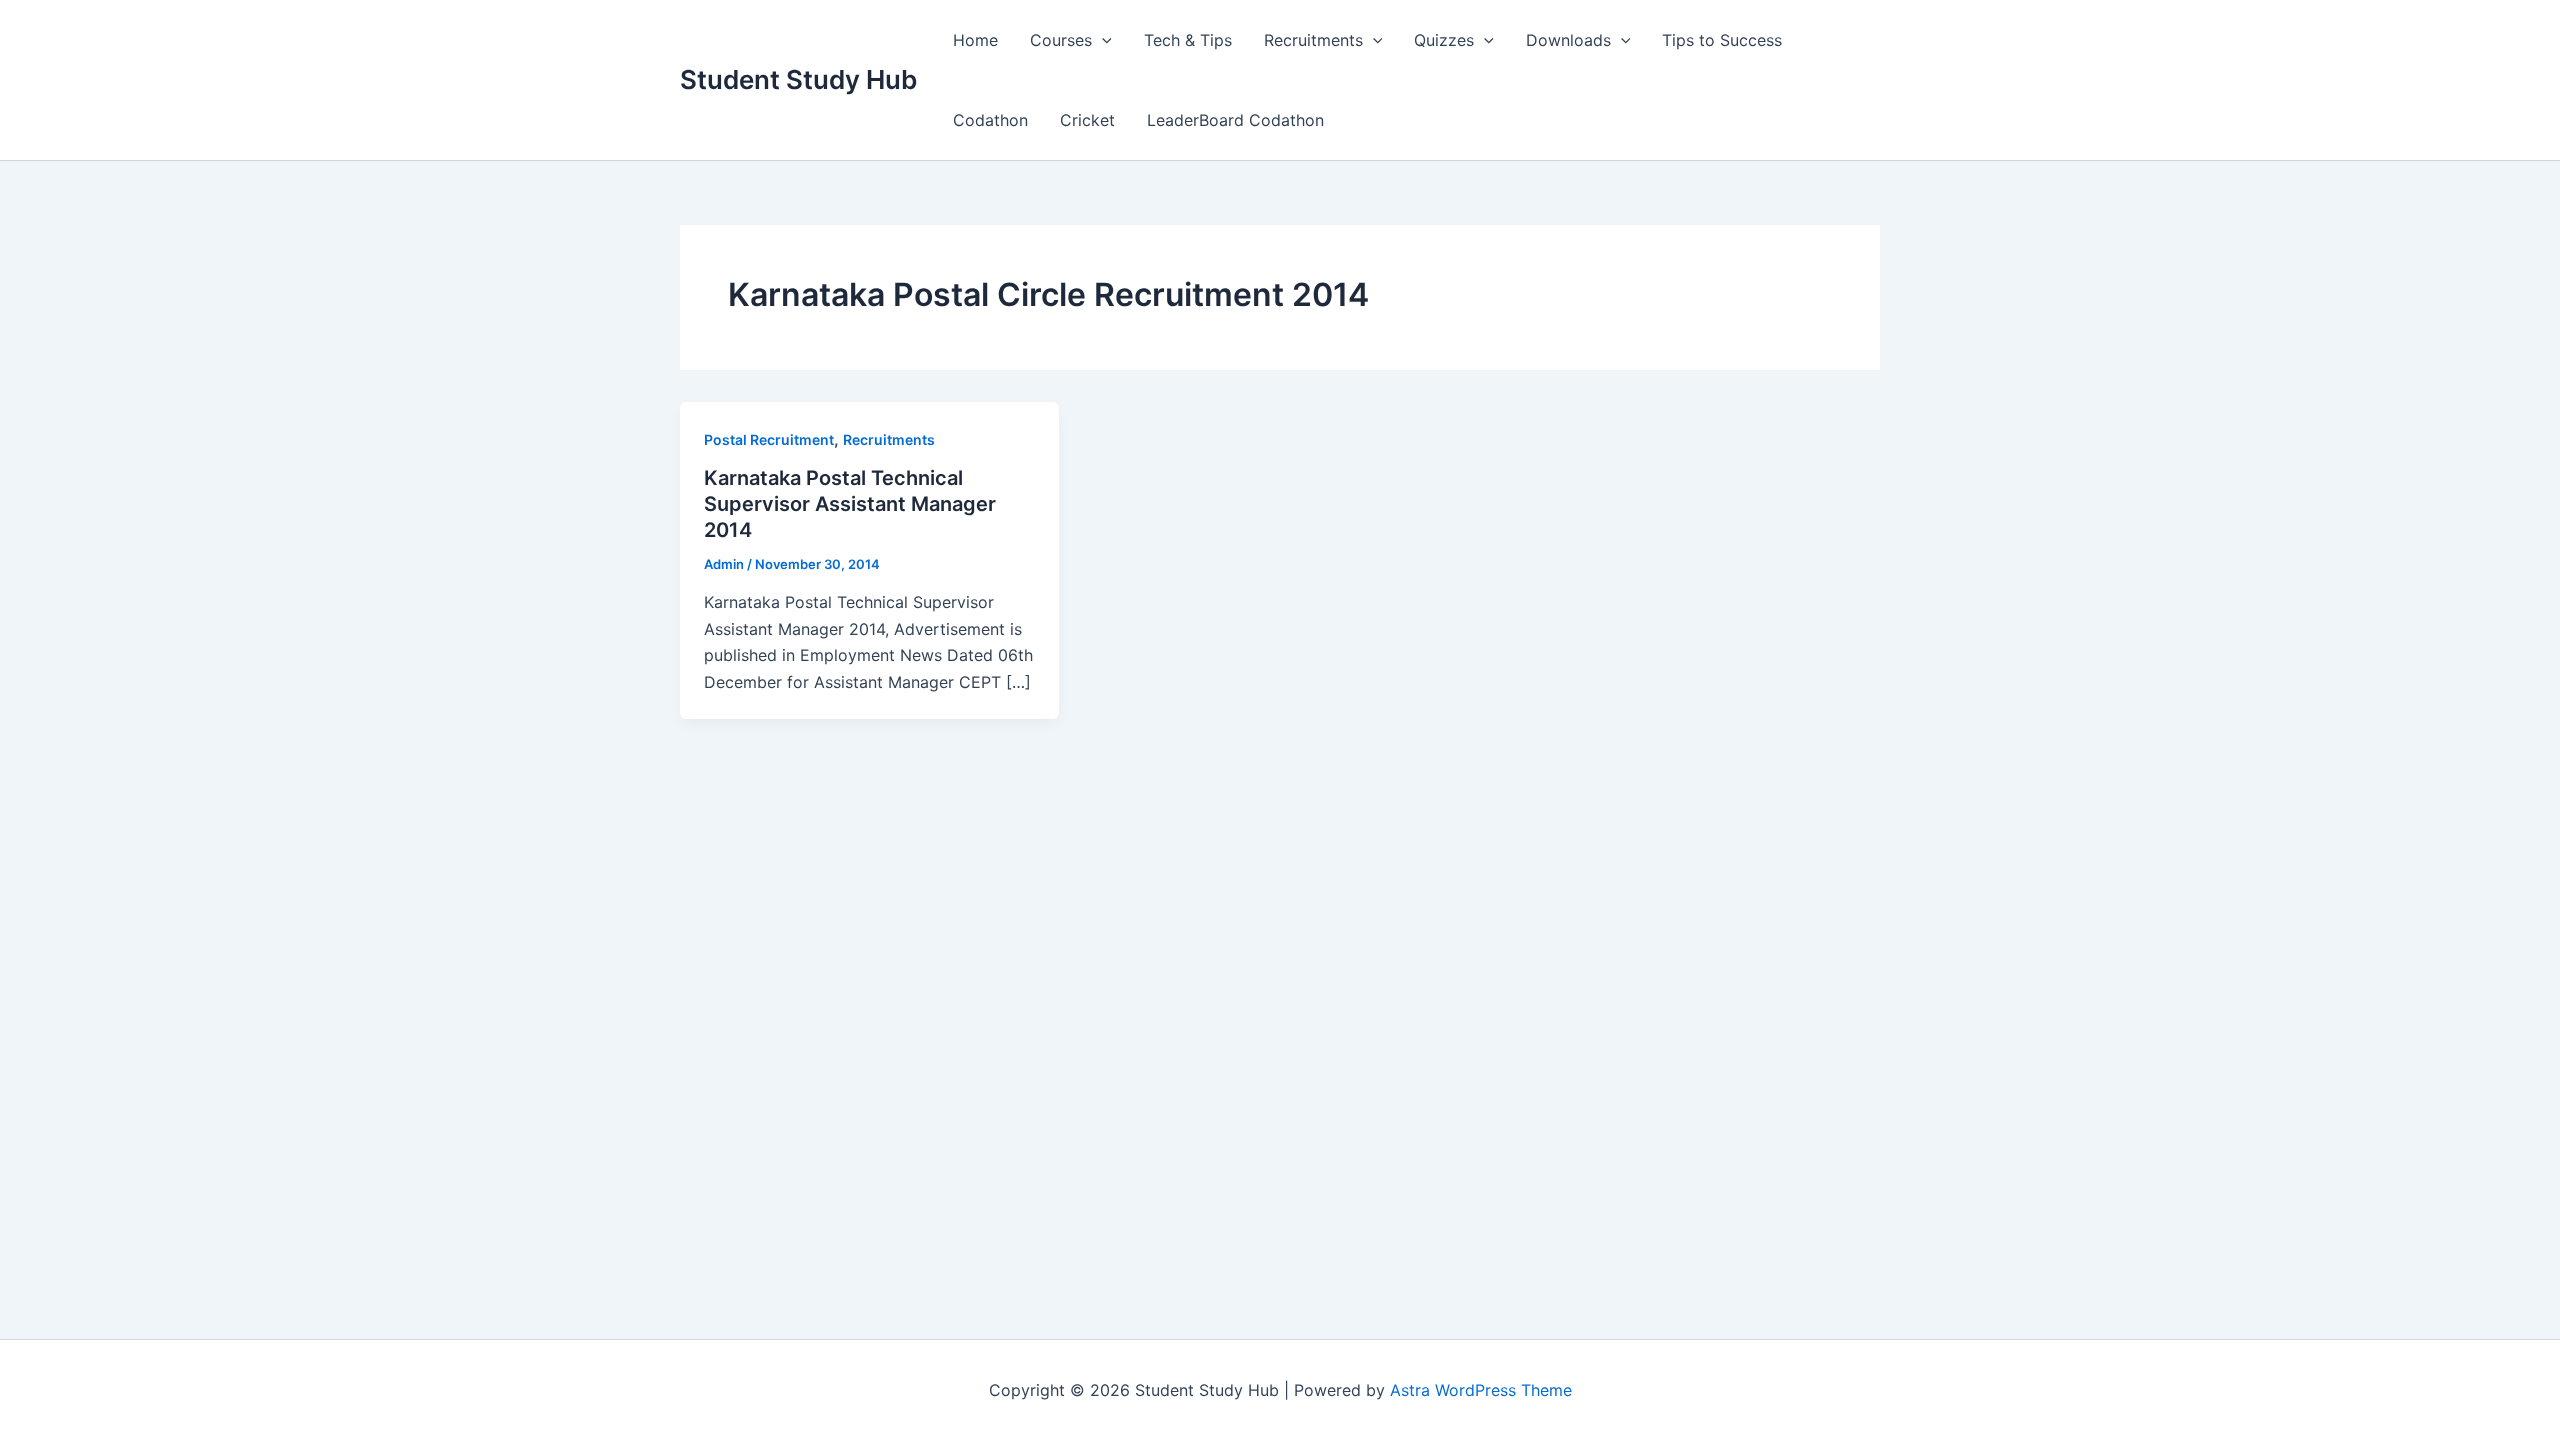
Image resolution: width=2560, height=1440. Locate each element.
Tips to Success (1722, 40)
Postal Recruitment (769, 439)
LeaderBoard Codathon (1235, 120)
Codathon (990, 120)
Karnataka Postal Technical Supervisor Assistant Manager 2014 (850, 504)
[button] (1102, 40)
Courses (1061, 40)
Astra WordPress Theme (1481, 1390)
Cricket (1087, 120)
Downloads (1568, 40)
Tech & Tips (1188, 40)
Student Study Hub (798, 79)
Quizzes (1444, 40)
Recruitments (1313, 40)
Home (975, 40)
